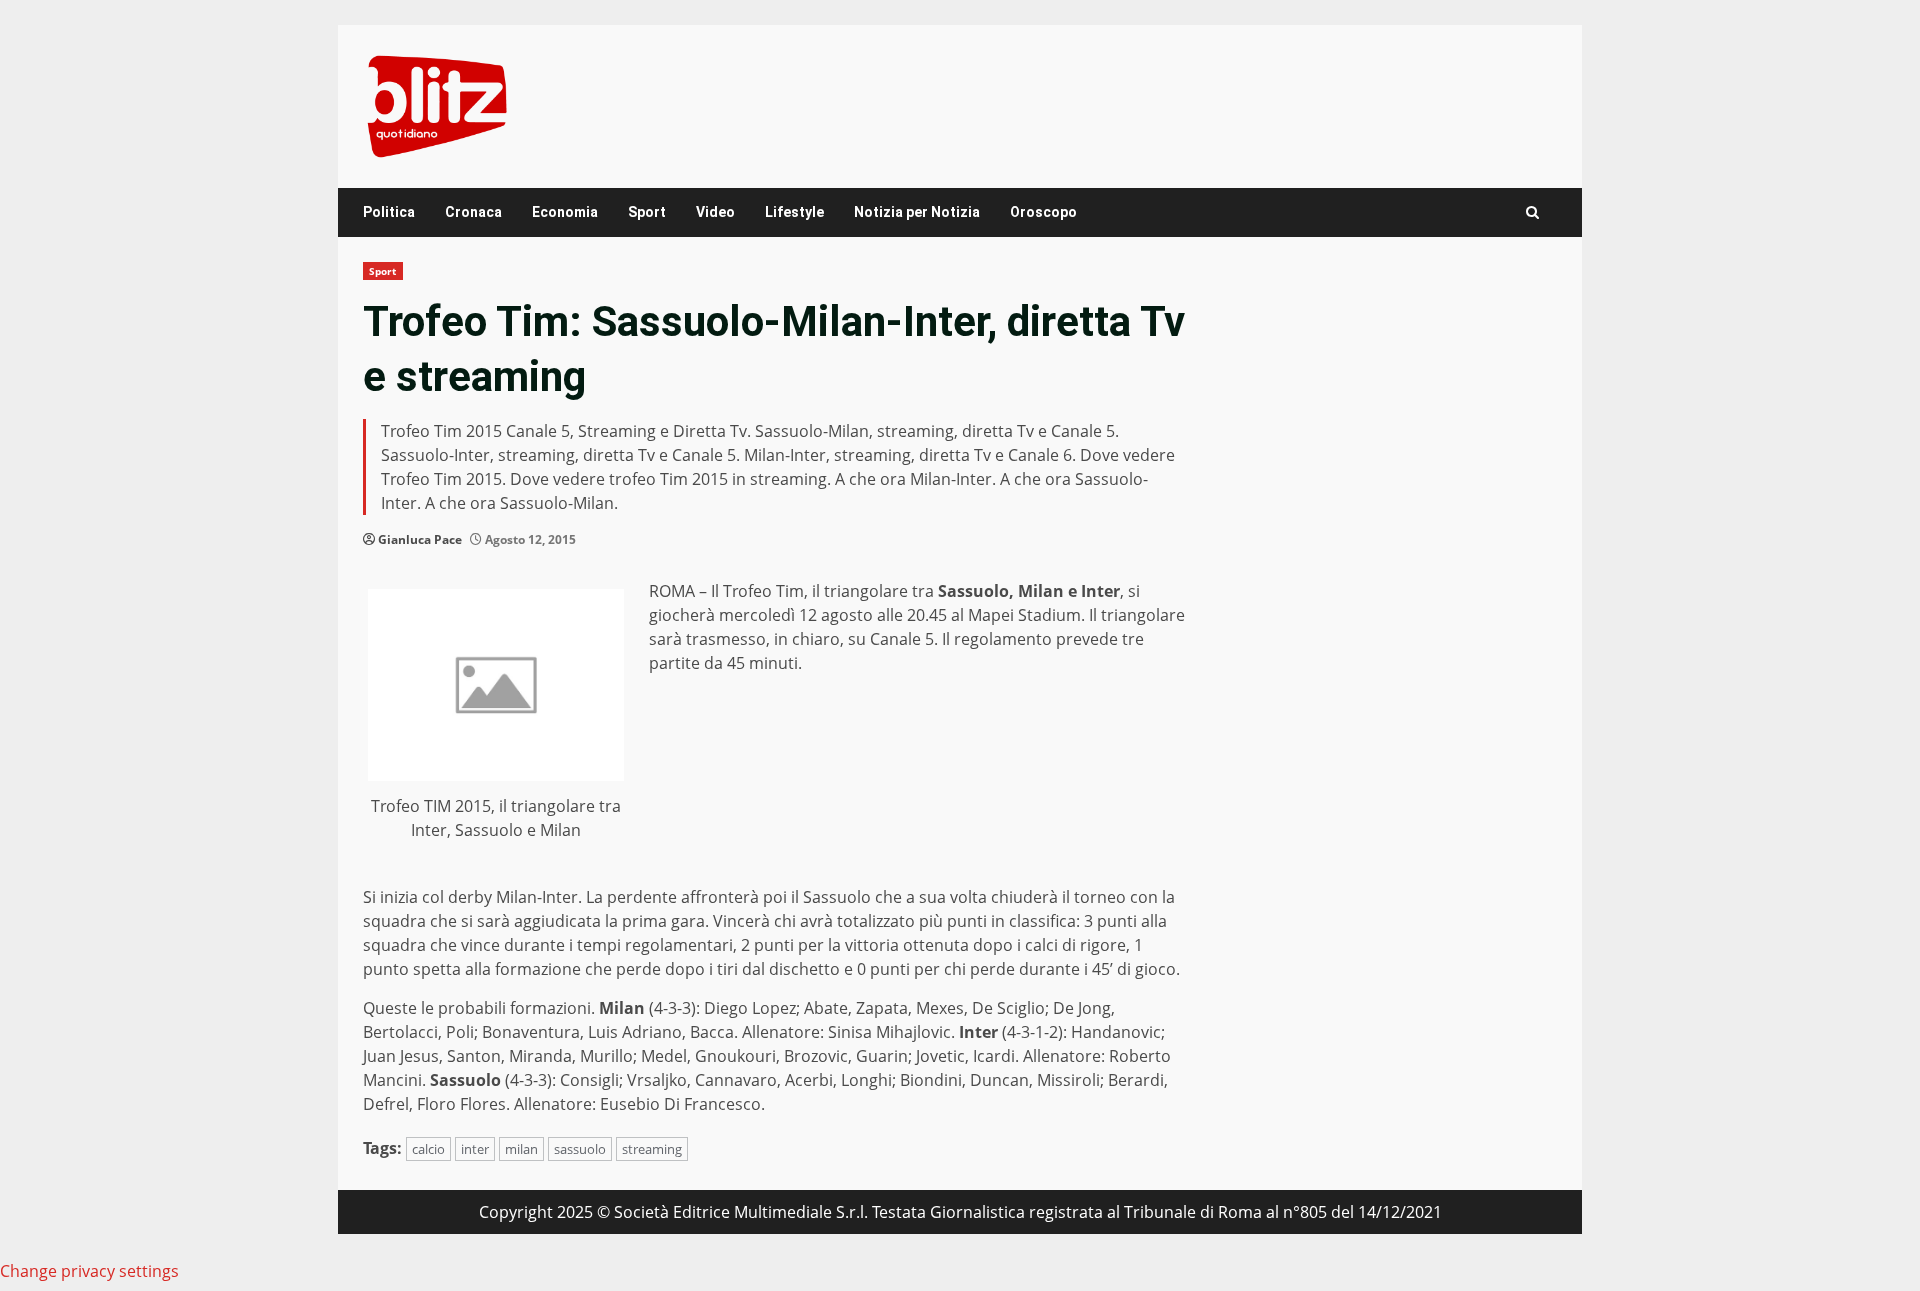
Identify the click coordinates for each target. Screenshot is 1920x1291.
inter (475, 1149)
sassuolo (580, 1149)
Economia (565, 212)
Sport (647, 212)
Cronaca (473, 212)
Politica (389, 212)
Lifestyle (794, 212)
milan (521, 1149)
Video (715, 212)
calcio (428, 1149)
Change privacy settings (89, 1271)
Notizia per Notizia (917, 212)
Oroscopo (1043, 212)
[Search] (1532, 212)
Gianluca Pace (420, 539)
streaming (652, 1149)
